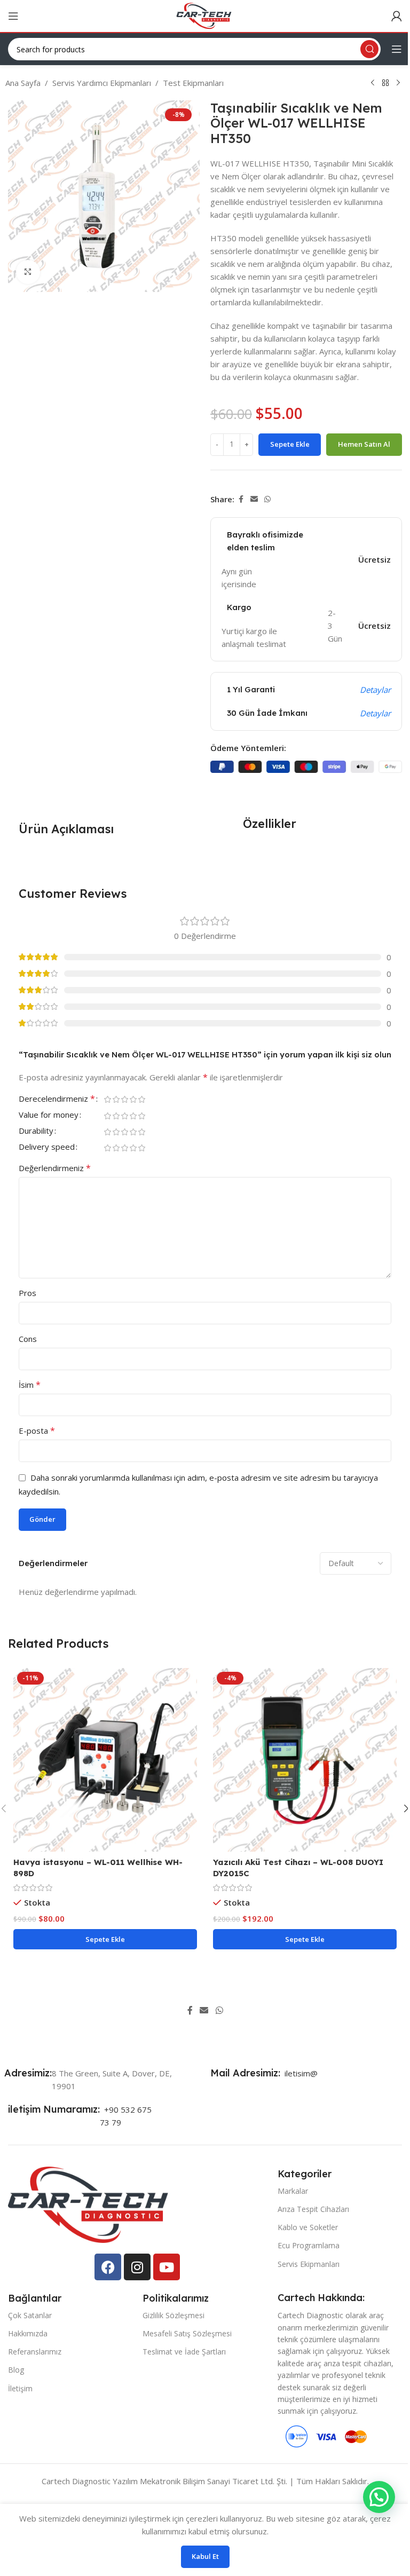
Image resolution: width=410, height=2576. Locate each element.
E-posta (37, 1431)
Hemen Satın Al (364, 444)
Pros (27, 1293)
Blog (16, 2370)
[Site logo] (205, 15)
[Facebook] (108, 2267)
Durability (36, 1131)
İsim (30, 1385)
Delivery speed (47, 1147)
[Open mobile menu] (13, 16)
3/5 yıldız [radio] (124, 1099)
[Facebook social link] (241, 499)
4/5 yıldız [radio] (133, 1099)
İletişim (20, 2388)
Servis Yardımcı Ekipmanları (102, 83)
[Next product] (398, 83)
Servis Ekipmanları (309, 2264)
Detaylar (375, 690)
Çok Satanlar (30, 2315)
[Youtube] (167, 2267)
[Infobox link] (30, 2073)
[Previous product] (373, 83)
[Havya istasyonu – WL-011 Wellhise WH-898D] (105, 1760)
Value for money (49, 1115)
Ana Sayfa (23, 83)
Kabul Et (205, 2556)
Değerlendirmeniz (55, 1168)
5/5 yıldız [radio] (141, 1099)
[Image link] (88, 2204)
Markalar (293, 2191)
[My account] (397, 16)
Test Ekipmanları (193, 83)
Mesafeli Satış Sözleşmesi (187, 2333)
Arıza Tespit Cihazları (313, 2209)
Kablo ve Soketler (308, 2227)
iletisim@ (299, 2073)
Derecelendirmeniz (57, 1099)
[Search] (369, 49)
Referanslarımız (35, 2352)
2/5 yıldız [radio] (116, 1099)
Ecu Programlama (309, 2245)
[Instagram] (137, 2267)
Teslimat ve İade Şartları (184, 2352)
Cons (28, 1339)
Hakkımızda (28, 2333)
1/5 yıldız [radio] (107, 1099)
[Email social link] (254, 499)
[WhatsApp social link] (267, 499)
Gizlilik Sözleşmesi (174, 2315)
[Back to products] (385, 83)
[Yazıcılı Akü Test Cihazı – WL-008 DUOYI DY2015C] (305, 1760)
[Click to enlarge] (28, 272)
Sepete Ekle (290, 444)
